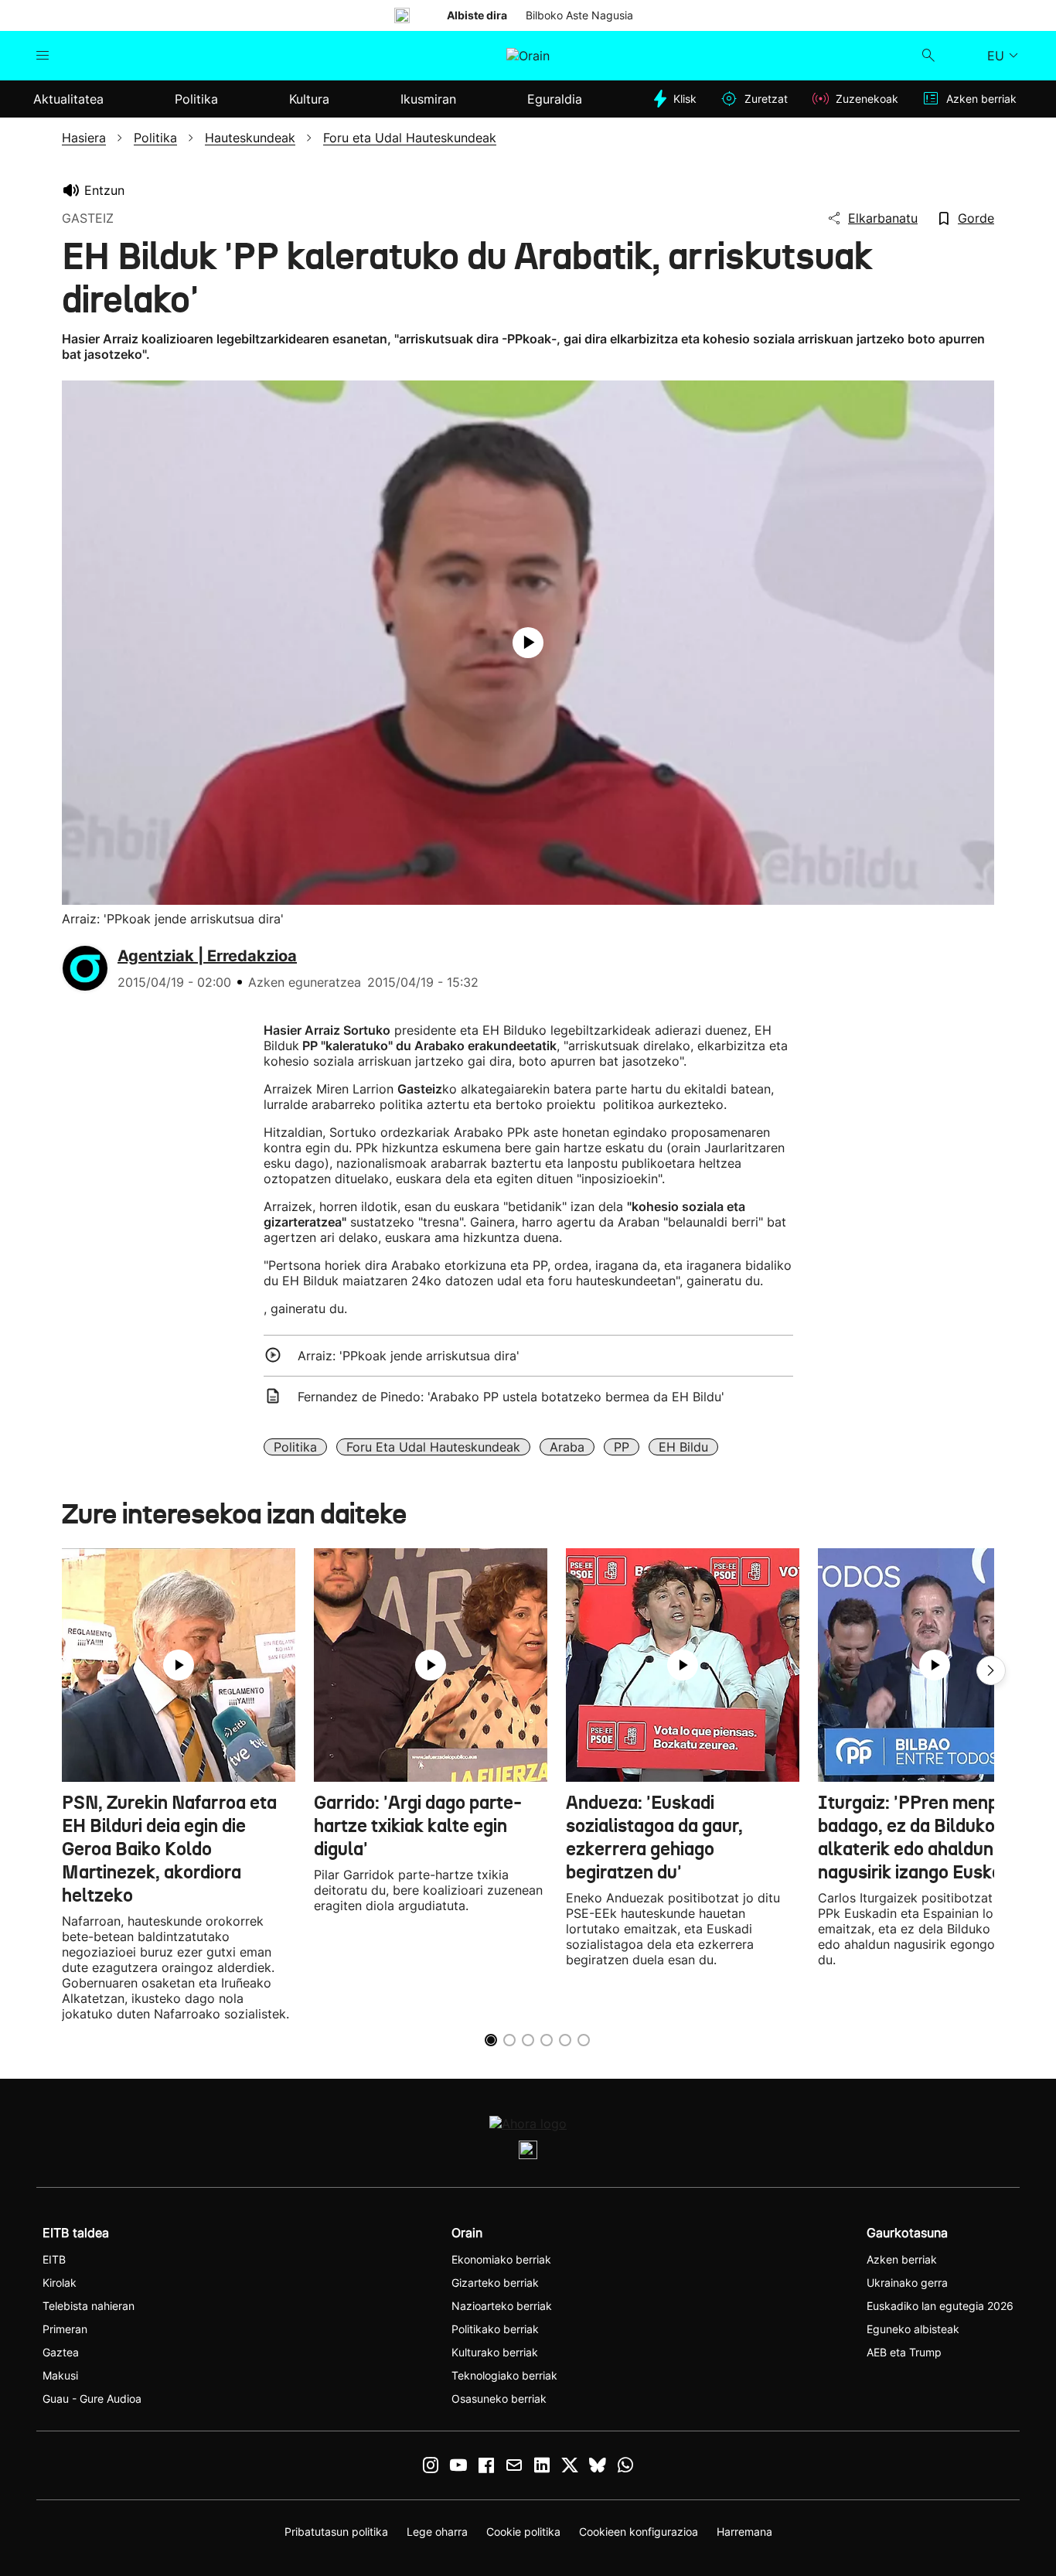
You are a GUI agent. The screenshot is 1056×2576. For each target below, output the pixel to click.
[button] (991, 1670)
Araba (567, 1447)
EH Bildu (683, 1447)
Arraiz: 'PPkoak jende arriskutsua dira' (409, 1356)
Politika (295, 1447)
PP (622, 1447)
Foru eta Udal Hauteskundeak (433, 1447)
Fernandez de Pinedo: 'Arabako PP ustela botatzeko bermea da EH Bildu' (511, 1397)
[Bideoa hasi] (528, 643)
